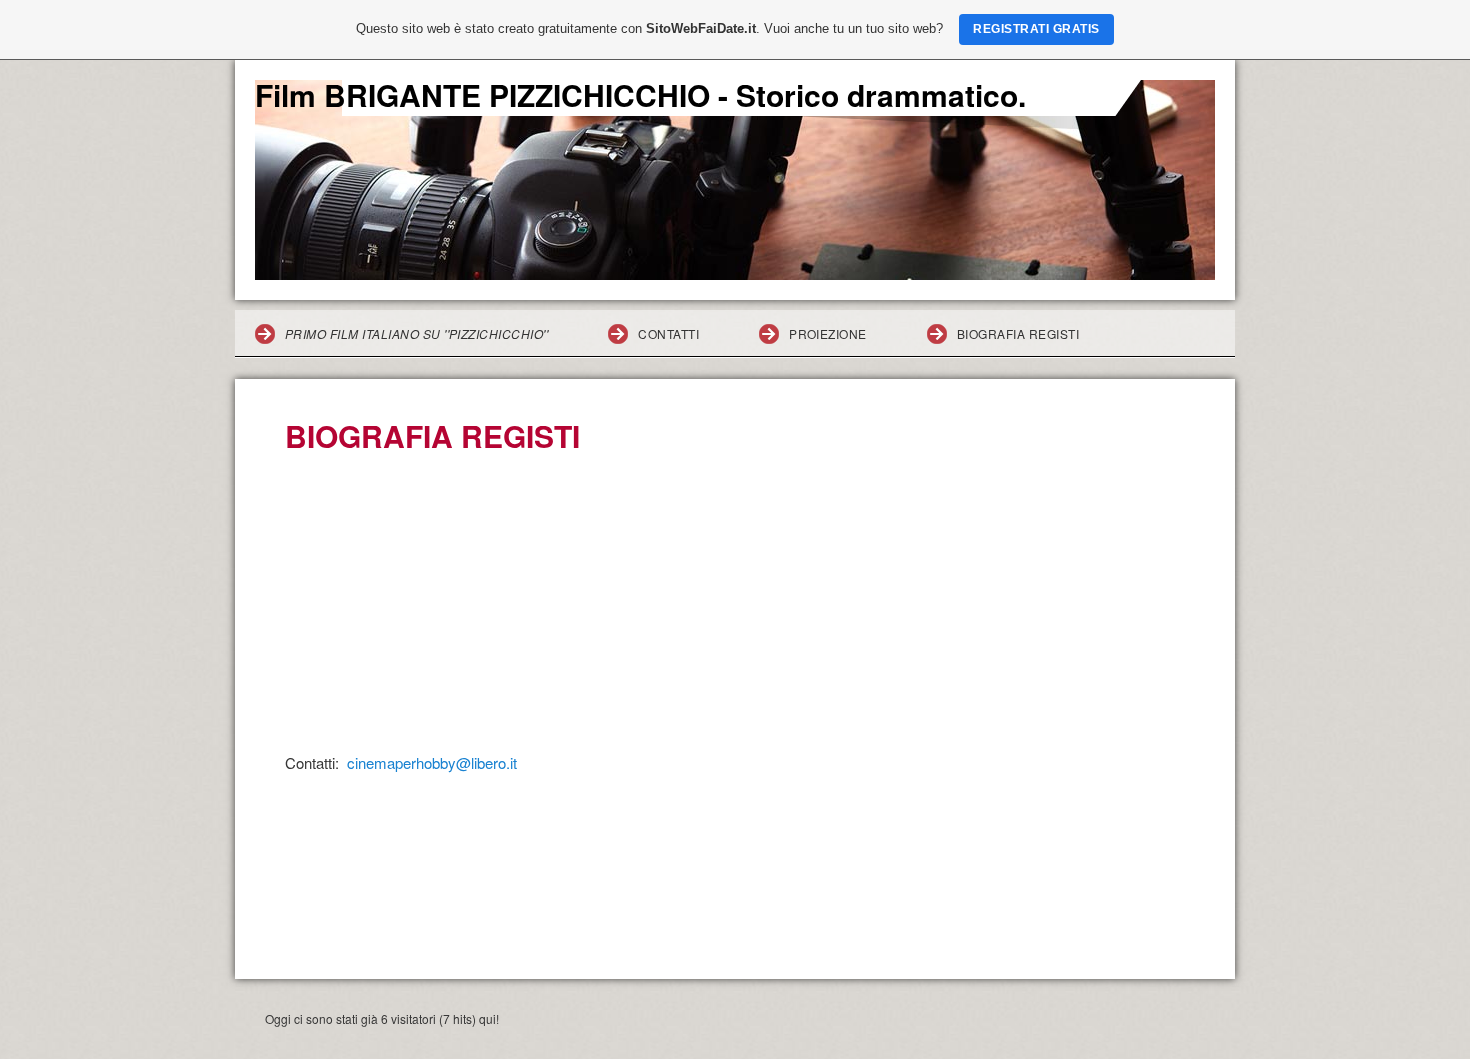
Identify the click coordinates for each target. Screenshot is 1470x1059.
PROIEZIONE (828, 333)
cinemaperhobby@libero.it (432, 762)
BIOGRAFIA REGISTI (1018, 333)
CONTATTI (668, 333)
